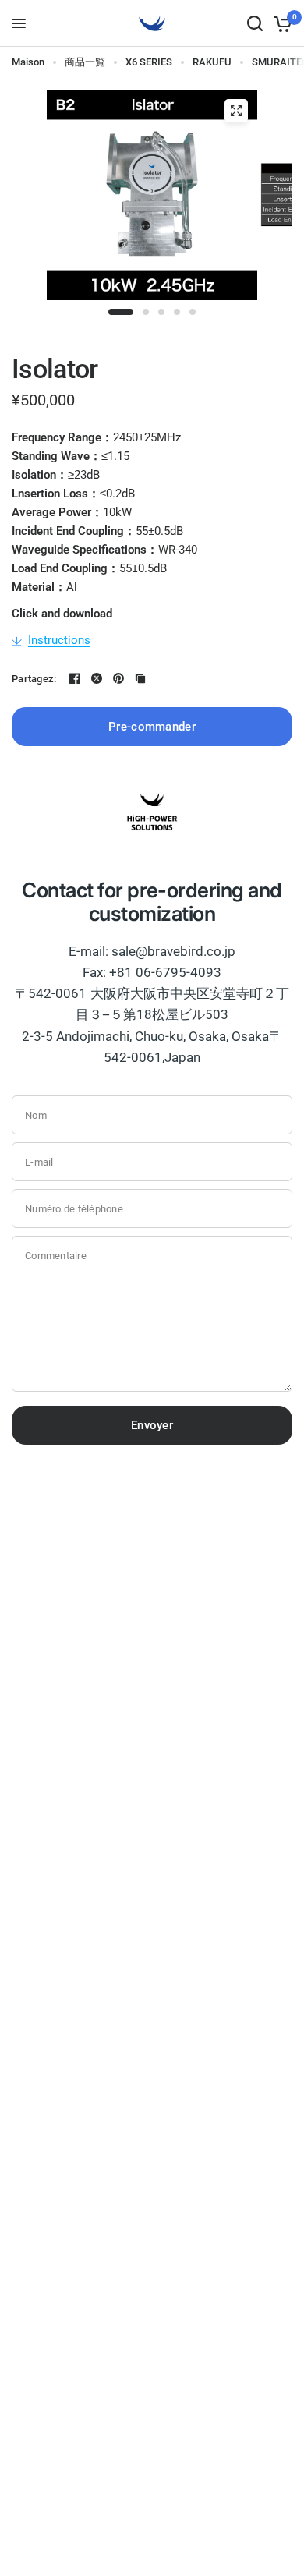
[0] (280, 23)
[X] (97, 678)
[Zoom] (236, 111)
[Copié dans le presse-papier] (140, 678)
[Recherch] (255, 23)
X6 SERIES (149, 62)
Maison (28, 62)
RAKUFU (212, 62)
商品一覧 (85, 62)
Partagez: (34, 679)
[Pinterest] (118, 678)
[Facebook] (75, 678)
